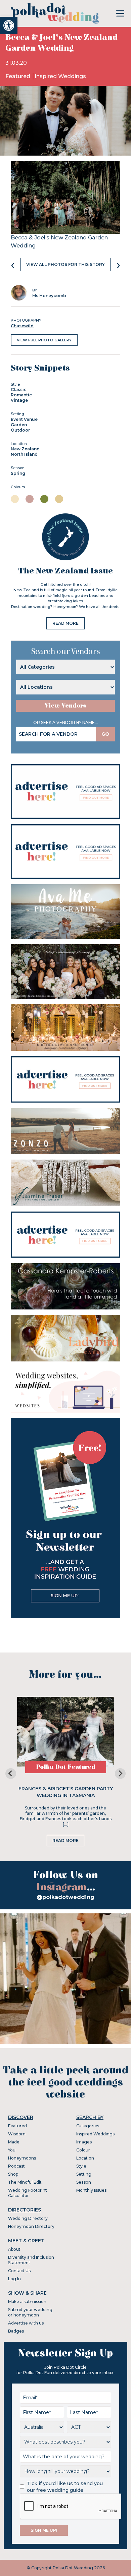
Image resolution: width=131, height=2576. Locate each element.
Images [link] (84, 2142)
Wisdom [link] (17, 2134)
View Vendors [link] (65, 706)
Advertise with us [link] (26, 2323)
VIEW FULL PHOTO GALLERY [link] (44, 340)
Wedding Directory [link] (28, 2218)
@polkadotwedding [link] (65, 1897)
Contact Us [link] (19, 2271)
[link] (9, 25)
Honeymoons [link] (22, 2158)
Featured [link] (18, 76)
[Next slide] (120, 1774)
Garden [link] (19, 425)
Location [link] (85, 2158)
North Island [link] (24, 454)
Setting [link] (84, 2174)
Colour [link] (83, 2150)
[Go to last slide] (11, 1774)
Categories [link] (88, 2126)
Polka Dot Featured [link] (66, 1767)
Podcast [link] (16, 2166)
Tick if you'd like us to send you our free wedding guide (65, 2487)
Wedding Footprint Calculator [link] (28, 2193)
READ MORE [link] (65, 623)
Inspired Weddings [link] (60, 76)
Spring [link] (18, 473)
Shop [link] (13, 2174)
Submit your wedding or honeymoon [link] (30, 2312)
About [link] (14, 2249)
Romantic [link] (21, 395)
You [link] (12, 2150)
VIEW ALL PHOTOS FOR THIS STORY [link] (65, 264)
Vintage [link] (19, 400)
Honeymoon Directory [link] (31, 2226)
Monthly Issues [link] (91, 2190)
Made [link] (14, 2142)
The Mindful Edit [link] (25, 2182)
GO (105, 734)
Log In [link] (14, 2279)
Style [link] (81, 2166)
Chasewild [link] (22, 326)
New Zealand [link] (25, 449)
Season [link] (84, 2182)
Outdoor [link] (20, 430)
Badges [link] (16, 2331)
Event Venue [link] (24, 419)
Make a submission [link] (27, 2302)
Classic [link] (19, 389)
